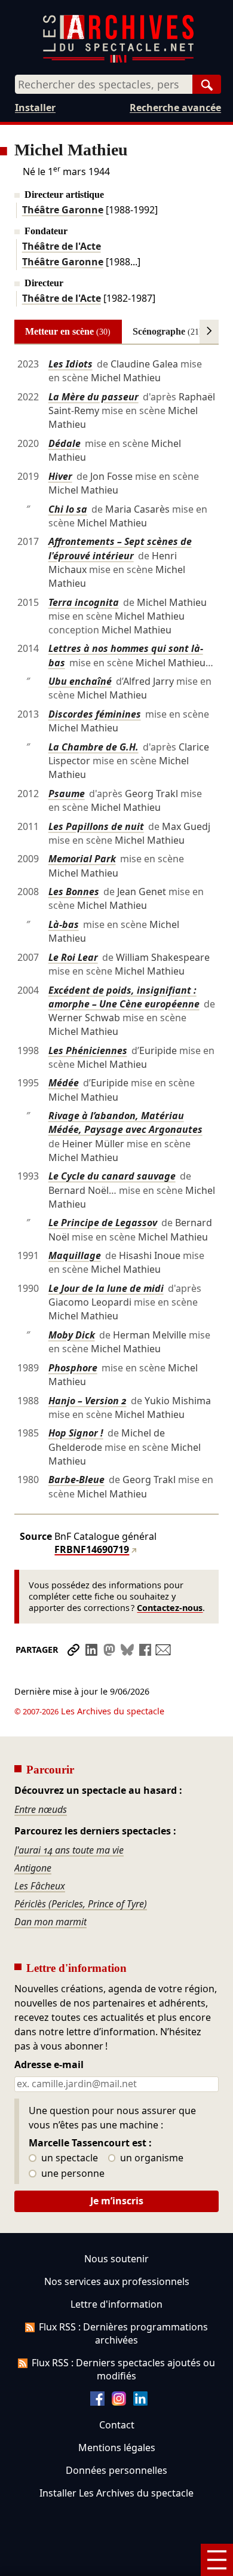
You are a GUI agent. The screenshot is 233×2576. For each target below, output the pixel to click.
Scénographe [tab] (167, 331)
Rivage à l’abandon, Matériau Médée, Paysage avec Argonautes (125, 1122)
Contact (117, 2425)
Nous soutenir (116, 2259)
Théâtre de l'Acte (62, 246)
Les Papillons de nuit (96, 826)
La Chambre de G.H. (93, 747)
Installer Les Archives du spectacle (116, 2493)
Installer (35, 108)
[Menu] (217, 2560)
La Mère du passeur (93, 397)
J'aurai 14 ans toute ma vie (69, 1850)
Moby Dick (72, 1335)
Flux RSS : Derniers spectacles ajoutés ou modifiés (123, 2369)
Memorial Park (82, 859)
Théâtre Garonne (63, 210)
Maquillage (75, 1255)
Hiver (60, 476)
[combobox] (104, 84)
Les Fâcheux (40, 1886)
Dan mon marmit (50, 1922)
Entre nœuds (41, 1809)
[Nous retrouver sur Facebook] (97, 2402)
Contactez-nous (170, 1608)
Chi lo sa (68, 509)
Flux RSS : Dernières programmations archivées (123, 2333)
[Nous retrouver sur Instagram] (119, 2402)
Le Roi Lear (73, 957)
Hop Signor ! (76, 1433)
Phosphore (73, 1368)
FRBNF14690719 (92, 1549)
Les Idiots (70, 364)
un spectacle (68, 2158)
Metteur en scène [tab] (68, 331)
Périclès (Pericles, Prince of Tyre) (81, 1904)
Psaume (67, 794)
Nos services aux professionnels (117, 2281)
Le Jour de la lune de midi (106, 1288)
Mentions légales (117, 2448)
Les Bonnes (74, 892)
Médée (64, 1083)
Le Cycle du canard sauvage (112, 1176)
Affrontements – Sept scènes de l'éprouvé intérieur (120, 548)
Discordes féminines (95, 714)
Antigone (33, 1868)
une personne (72, 2174)
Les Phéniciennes (88, 1050)
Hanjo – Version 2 (88, 1401)
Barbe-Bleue (76, 1480)
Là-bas (64, 924)
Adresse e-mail (49, 2065)
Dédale (65, 443)
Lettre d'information (116, 2304)
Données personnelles (116, 2470)
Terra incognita (84, 602)
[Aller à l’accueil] (118, 60)
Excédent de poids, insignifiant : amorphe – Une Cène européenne (124, 997)
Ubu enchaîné (80, 681)
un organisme (151, 2158)
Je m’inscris (117, 2201)
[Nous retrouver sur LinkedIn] (140, 2402)
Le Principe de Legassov (103, 1223)
